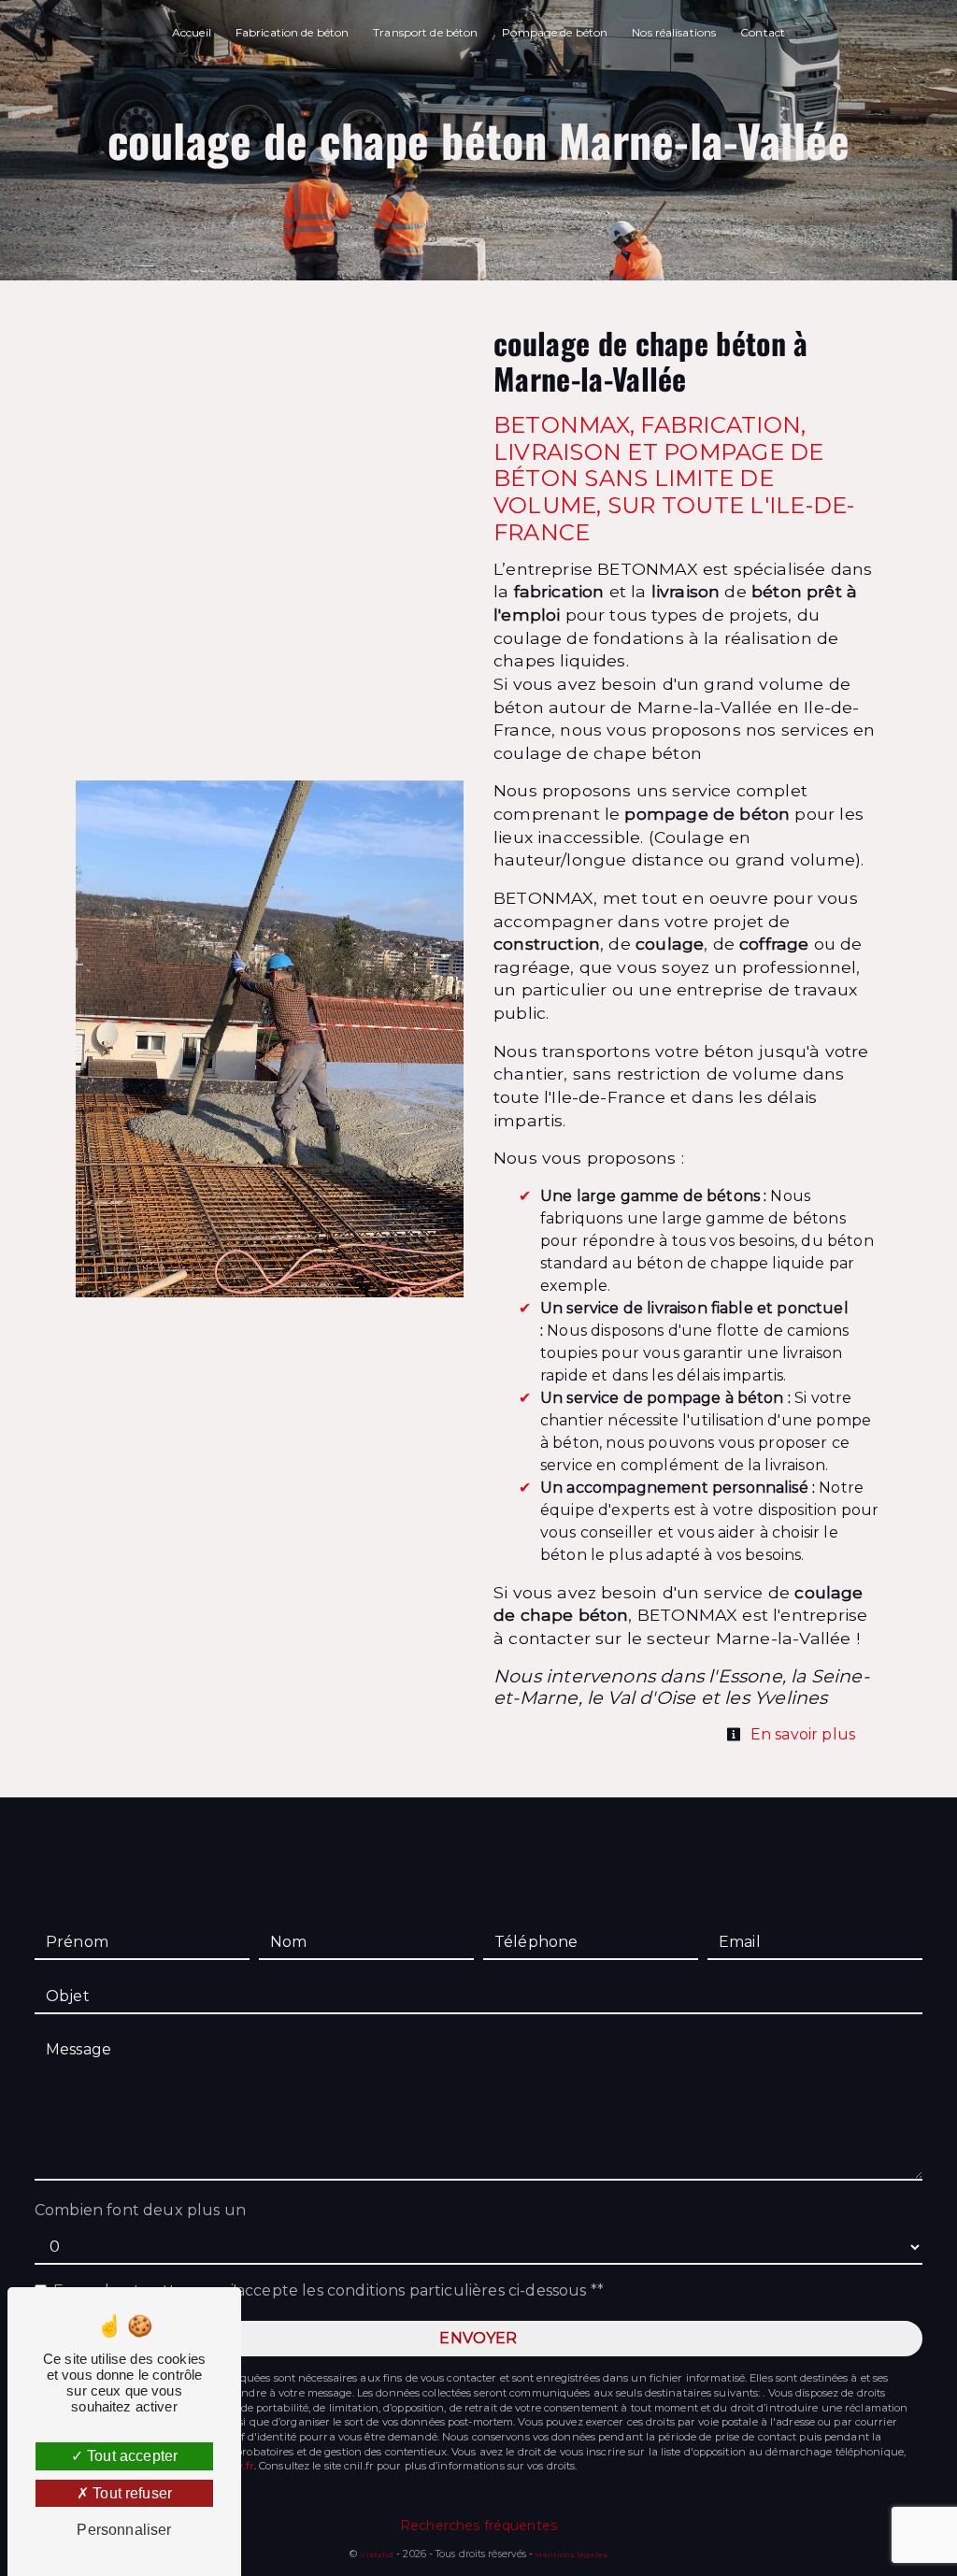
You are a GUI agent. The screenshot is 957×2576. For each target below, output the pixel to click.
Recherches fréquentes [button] (478, 2526)
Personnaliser (124, 2530)
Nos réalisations (674, 32)
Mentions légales (570, 2555)
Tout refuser (130, 2493)
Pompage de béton (555, 32)
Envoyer (478, 2338)
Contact (763, 32)
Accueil (192, 32)
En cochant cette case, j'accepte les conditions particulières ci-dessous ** (329, 2290)
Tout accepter (130, 2456)
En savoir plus (801, 1734)
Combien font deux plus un (140, 2210)
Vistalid (377, 2555)
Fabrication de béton (292, 32)
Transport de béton (425, 32)
